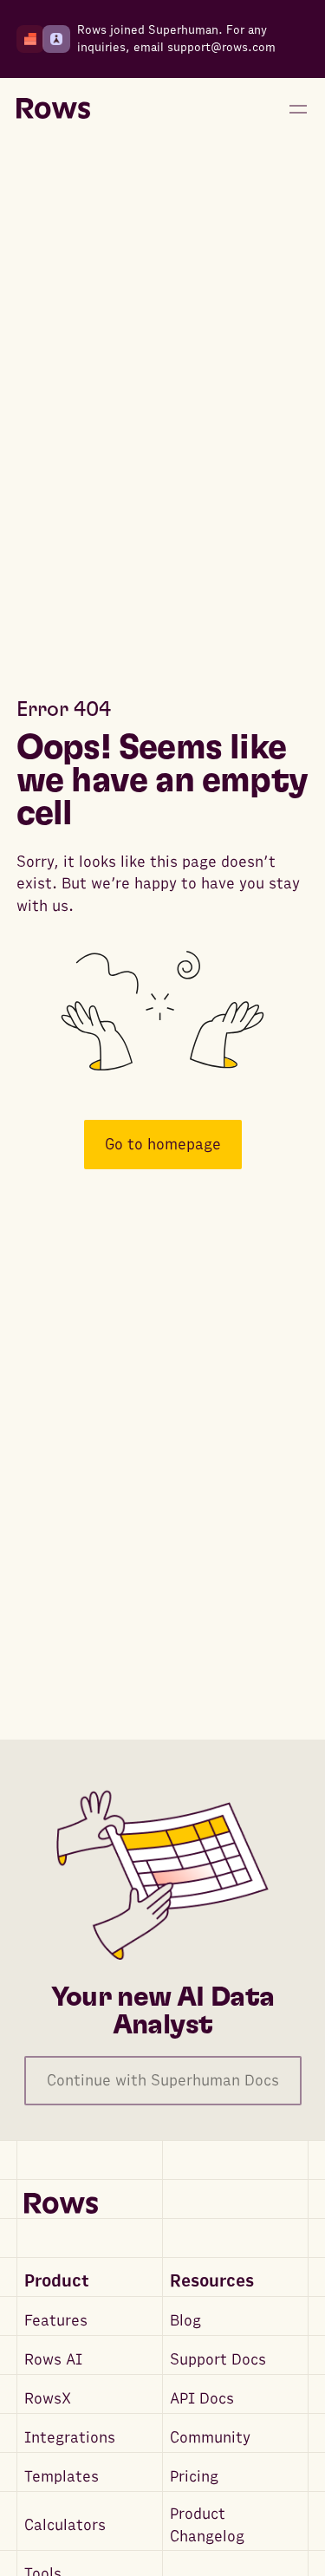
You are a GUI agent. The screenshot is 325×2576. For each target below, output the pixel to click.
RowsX (48, 2399)
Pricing (194, 2477)
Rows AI (53, 2360)
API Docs (202, 2399)
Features (56, 2321)
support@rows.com (221, 47)
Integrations (70, 2438)
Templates (62, 2477)
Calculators (65, 2525)
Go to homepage (163, 1145)
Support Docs (218, 2360)
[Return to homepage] (53, 109)
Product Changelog (207, 2525)
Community (210, 2438)
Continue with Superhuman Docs (163, 2081)
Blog (185, 2321)
